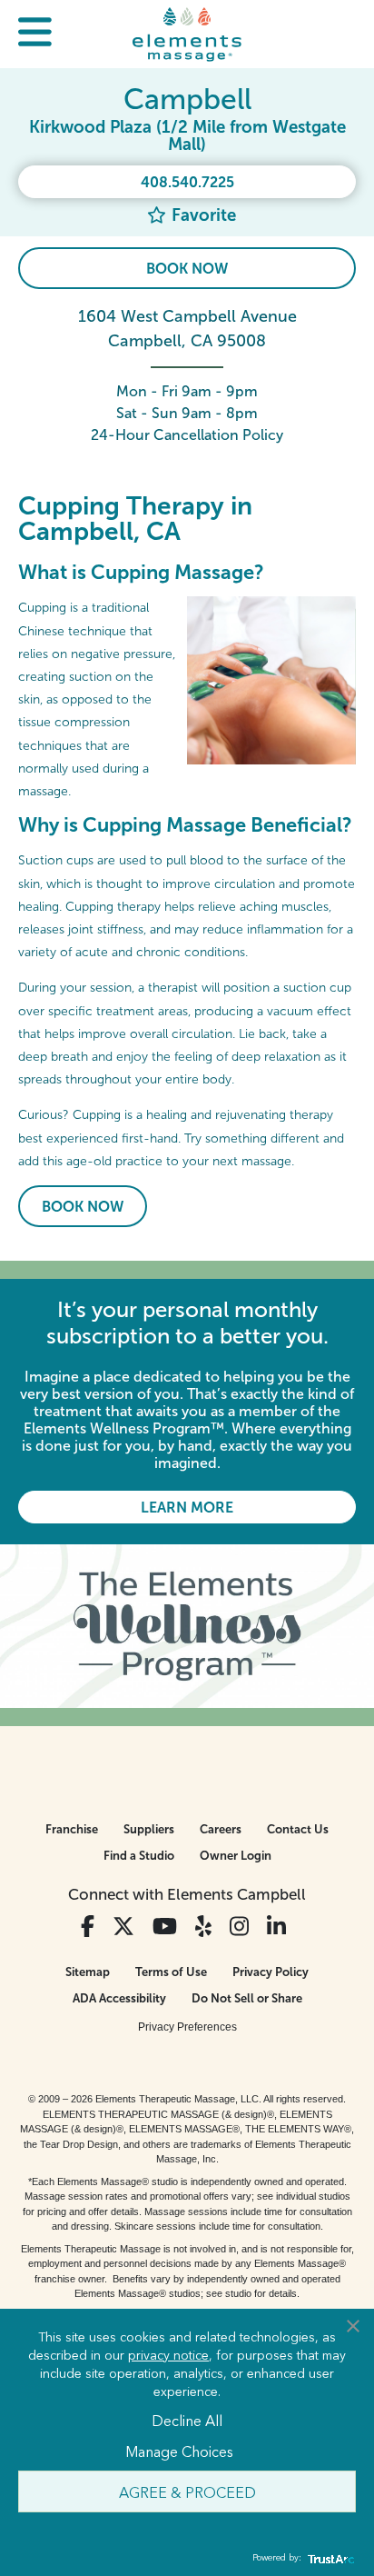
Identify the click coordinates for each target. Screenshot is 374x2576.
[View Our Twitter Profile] (123, 1927)
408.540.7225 (187, 182)
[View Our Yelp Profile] (203, 1927)
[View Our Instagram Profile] (239, 1927)
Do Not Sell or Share (247, 1998)
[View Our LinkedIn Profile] (276, 1927)
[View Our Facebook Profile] (88, 1927)
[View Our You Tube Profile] (165, 1927)
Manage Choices (179, 2451)
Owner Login (236, 1856)
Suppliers (149, 1829)
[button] (35, 34)
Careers (221, 1829)
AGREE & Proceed (187, 2491)
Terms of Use (171, 1972)
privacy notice (168, 2354)
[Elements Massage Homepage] (187, 34)
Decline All (187, 2420)
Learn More (187, 1508)
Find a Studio (139, 1856)
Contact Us (298, 1829)
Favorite (202, 215)
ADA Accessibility (119, 1998)
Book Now (187, 269)
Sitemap (88, 1972)
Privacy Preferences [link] (187, 2027)
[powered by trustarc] (329, 2558)
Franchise (72, 1829)
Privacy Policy (271, 1972)
